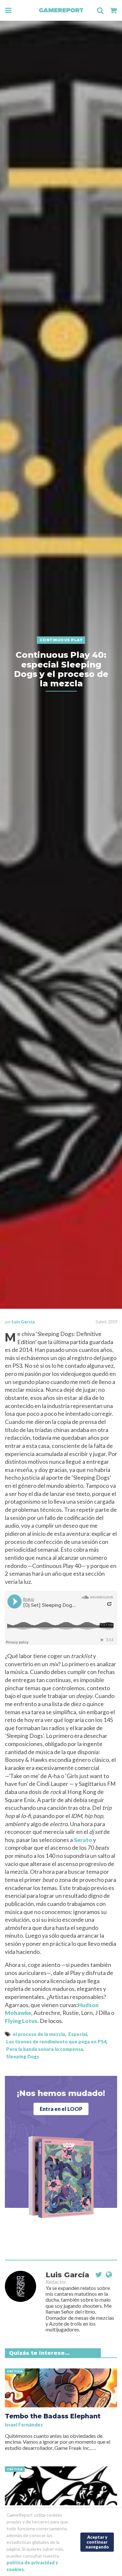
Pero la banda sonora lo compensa (45, 2049)
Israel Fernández (24, 2425)
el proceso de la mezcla (39, 2034)
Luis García (23, 1322)
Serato (83, 1840)
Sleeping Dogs (23, 2057)
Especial (78, 2034)
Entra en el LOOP (61, 2109)
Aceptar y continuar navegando (97, 2542)
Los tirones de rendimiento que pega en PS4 (56, 2042)
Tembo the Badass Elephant (53, 2416)
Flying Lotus (21, 2021)
